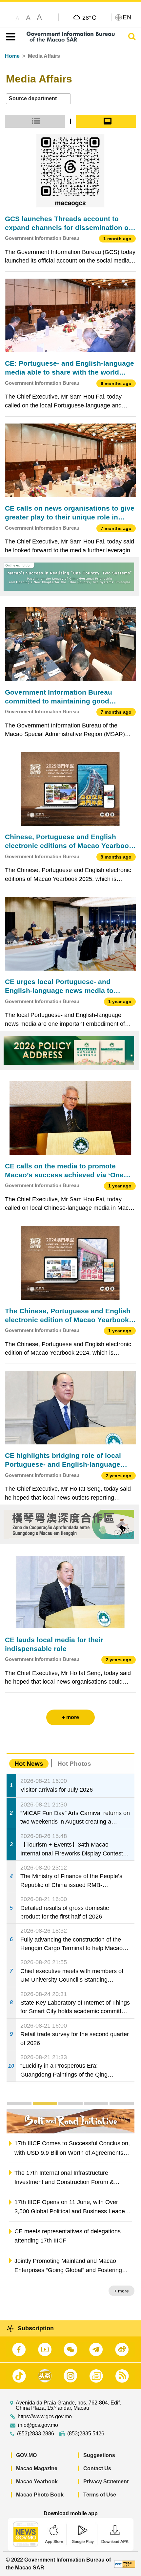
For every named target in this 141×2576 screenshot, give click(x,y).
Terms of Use (100, 2495)
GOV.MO (26, 2455)
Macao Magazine (37, 2468)
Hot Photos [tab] (74, 1764)
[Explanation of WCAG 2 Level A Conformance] (125, 2564)
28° (89, 17)
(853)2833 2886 (36, 2434)
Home (12, 56)
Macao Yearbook (37, 2482)
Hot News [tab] (29, 1764)
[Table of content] (9, 37)
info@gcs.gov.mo (38, 2425)
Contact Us (97, 2468)
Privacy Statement (106, 2482)
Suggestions (99, 2455)
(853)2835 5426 (86, 2434)
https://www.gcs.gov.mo (45, 2417)
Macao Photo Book (40, 2495)
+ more (121, 2291)
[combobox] (38, 99)
